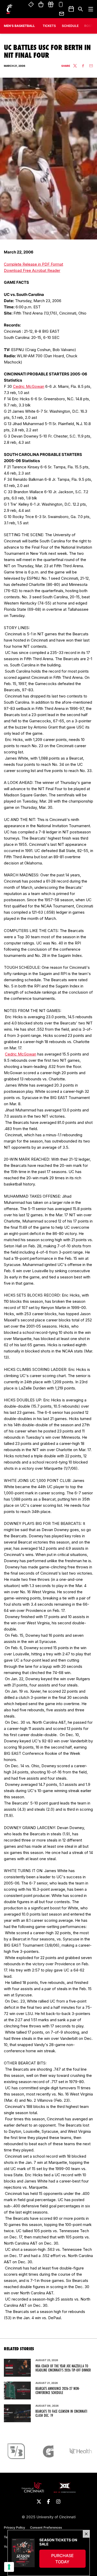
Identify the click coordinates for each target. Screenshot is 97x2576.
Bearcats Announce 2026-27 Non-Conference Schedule (58, 2391)
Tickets (31, 5)
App (61, 5)
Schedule (70, 26)
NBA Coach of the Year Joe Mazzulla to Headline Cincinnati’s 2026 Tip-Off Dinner (63, 2368)
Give (51, 5)
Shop (41, 5)
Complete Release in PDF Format (33, 264)
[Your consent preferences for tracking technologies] (9, 2567)
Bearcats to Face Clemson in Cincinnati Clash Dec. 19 (61, 2413)
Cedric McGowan (29, 386)
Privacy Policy (14, 2527)
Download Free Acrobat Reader (32, 270)
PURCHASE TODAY (68, 2559)
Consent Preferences (46, 2527)
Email (62, 14)
